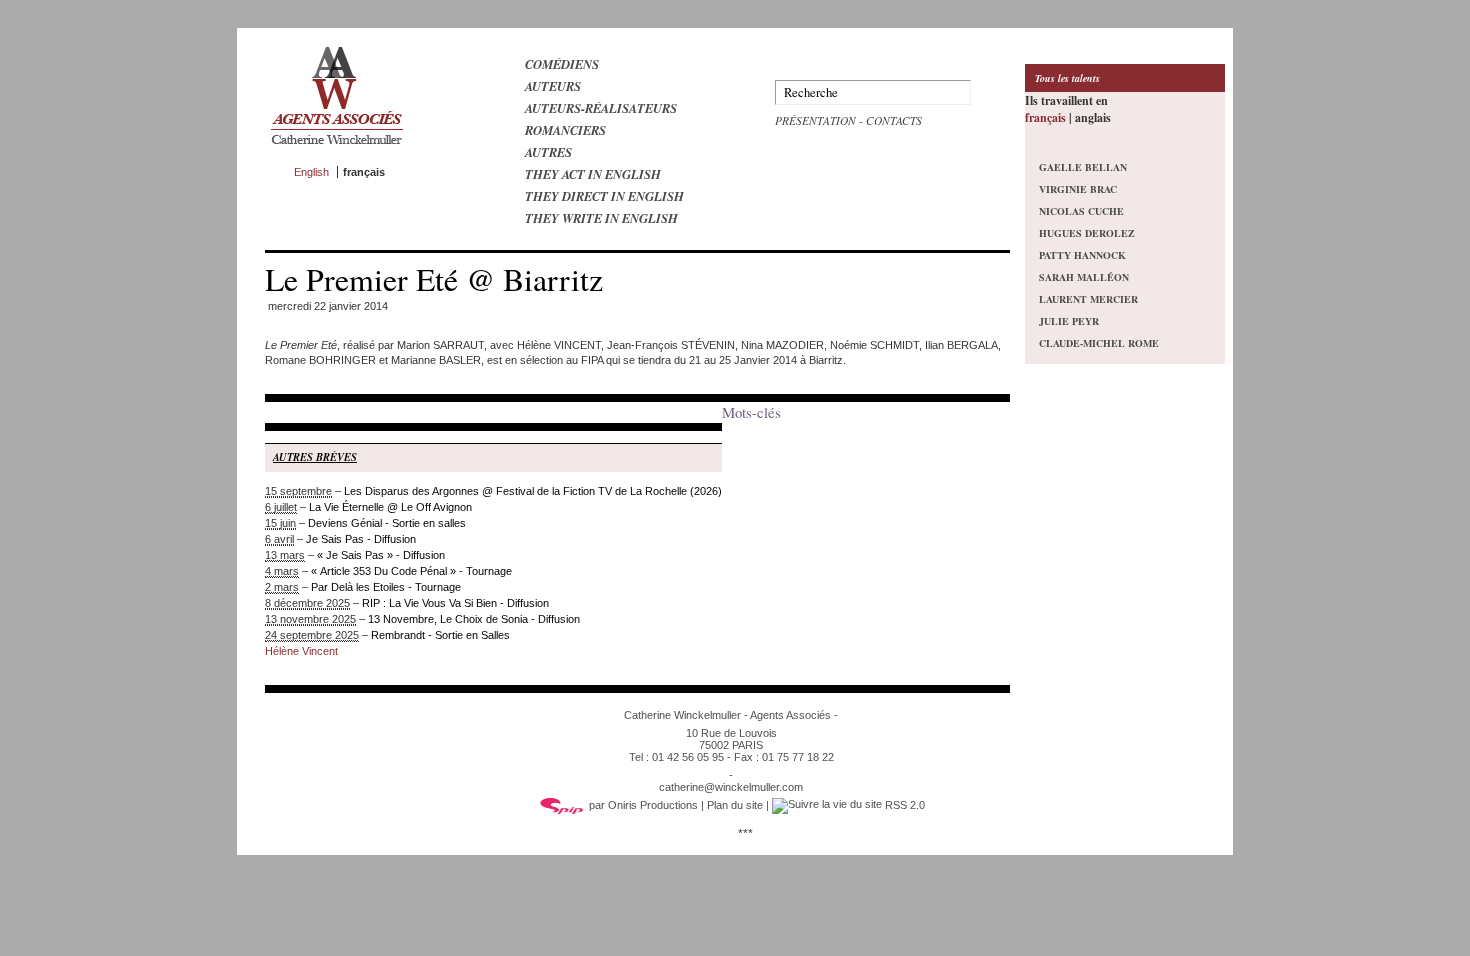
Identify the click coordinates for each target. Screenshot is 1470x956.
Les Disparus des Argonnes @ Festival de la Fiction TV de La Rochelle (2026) (533, 491)
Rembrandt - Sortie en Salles (440, 635)
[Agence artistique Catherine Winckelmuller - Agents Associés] (336, 149)
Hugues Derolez (1087, 233)
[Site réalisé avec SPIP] (562, 805)
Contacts (894, 120)
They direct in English (604, 196)
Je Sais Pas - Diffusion (361, 539)
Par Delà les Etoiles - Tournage (386, 587)
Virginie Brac (1078, 189)
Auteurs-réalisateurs (601, 108)
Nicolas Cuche (1081, 211)
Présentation (815, 120)
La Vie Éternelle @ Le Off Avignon (390, 507)
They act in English (593, 174)
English (311, 172)
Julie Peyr (1069, 321)
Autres (548, 152)
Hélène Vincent (301, 651)
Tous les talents (1067, 78)
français (1045, 117)
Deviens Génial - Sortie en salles (387, 523)
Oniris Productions (653, 805)
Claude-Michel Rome (1099, 343)
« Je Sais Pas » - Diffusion (381, 555)
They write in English (601, 218)
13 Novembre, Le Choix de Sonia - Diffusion (474, 619)
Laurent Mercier (1088, 299)
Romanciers (565, 130)
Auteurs (553, 86)
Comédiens (562, 64)
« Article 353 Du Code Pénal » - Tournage (411, 571)
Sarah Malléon (1084, 277)
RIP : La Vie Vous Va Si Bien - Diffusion (455, 603)
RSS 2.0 (903, 805)
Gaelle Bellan (1083, 167)
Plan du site (735, 805)
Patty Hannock (1082, 255)
